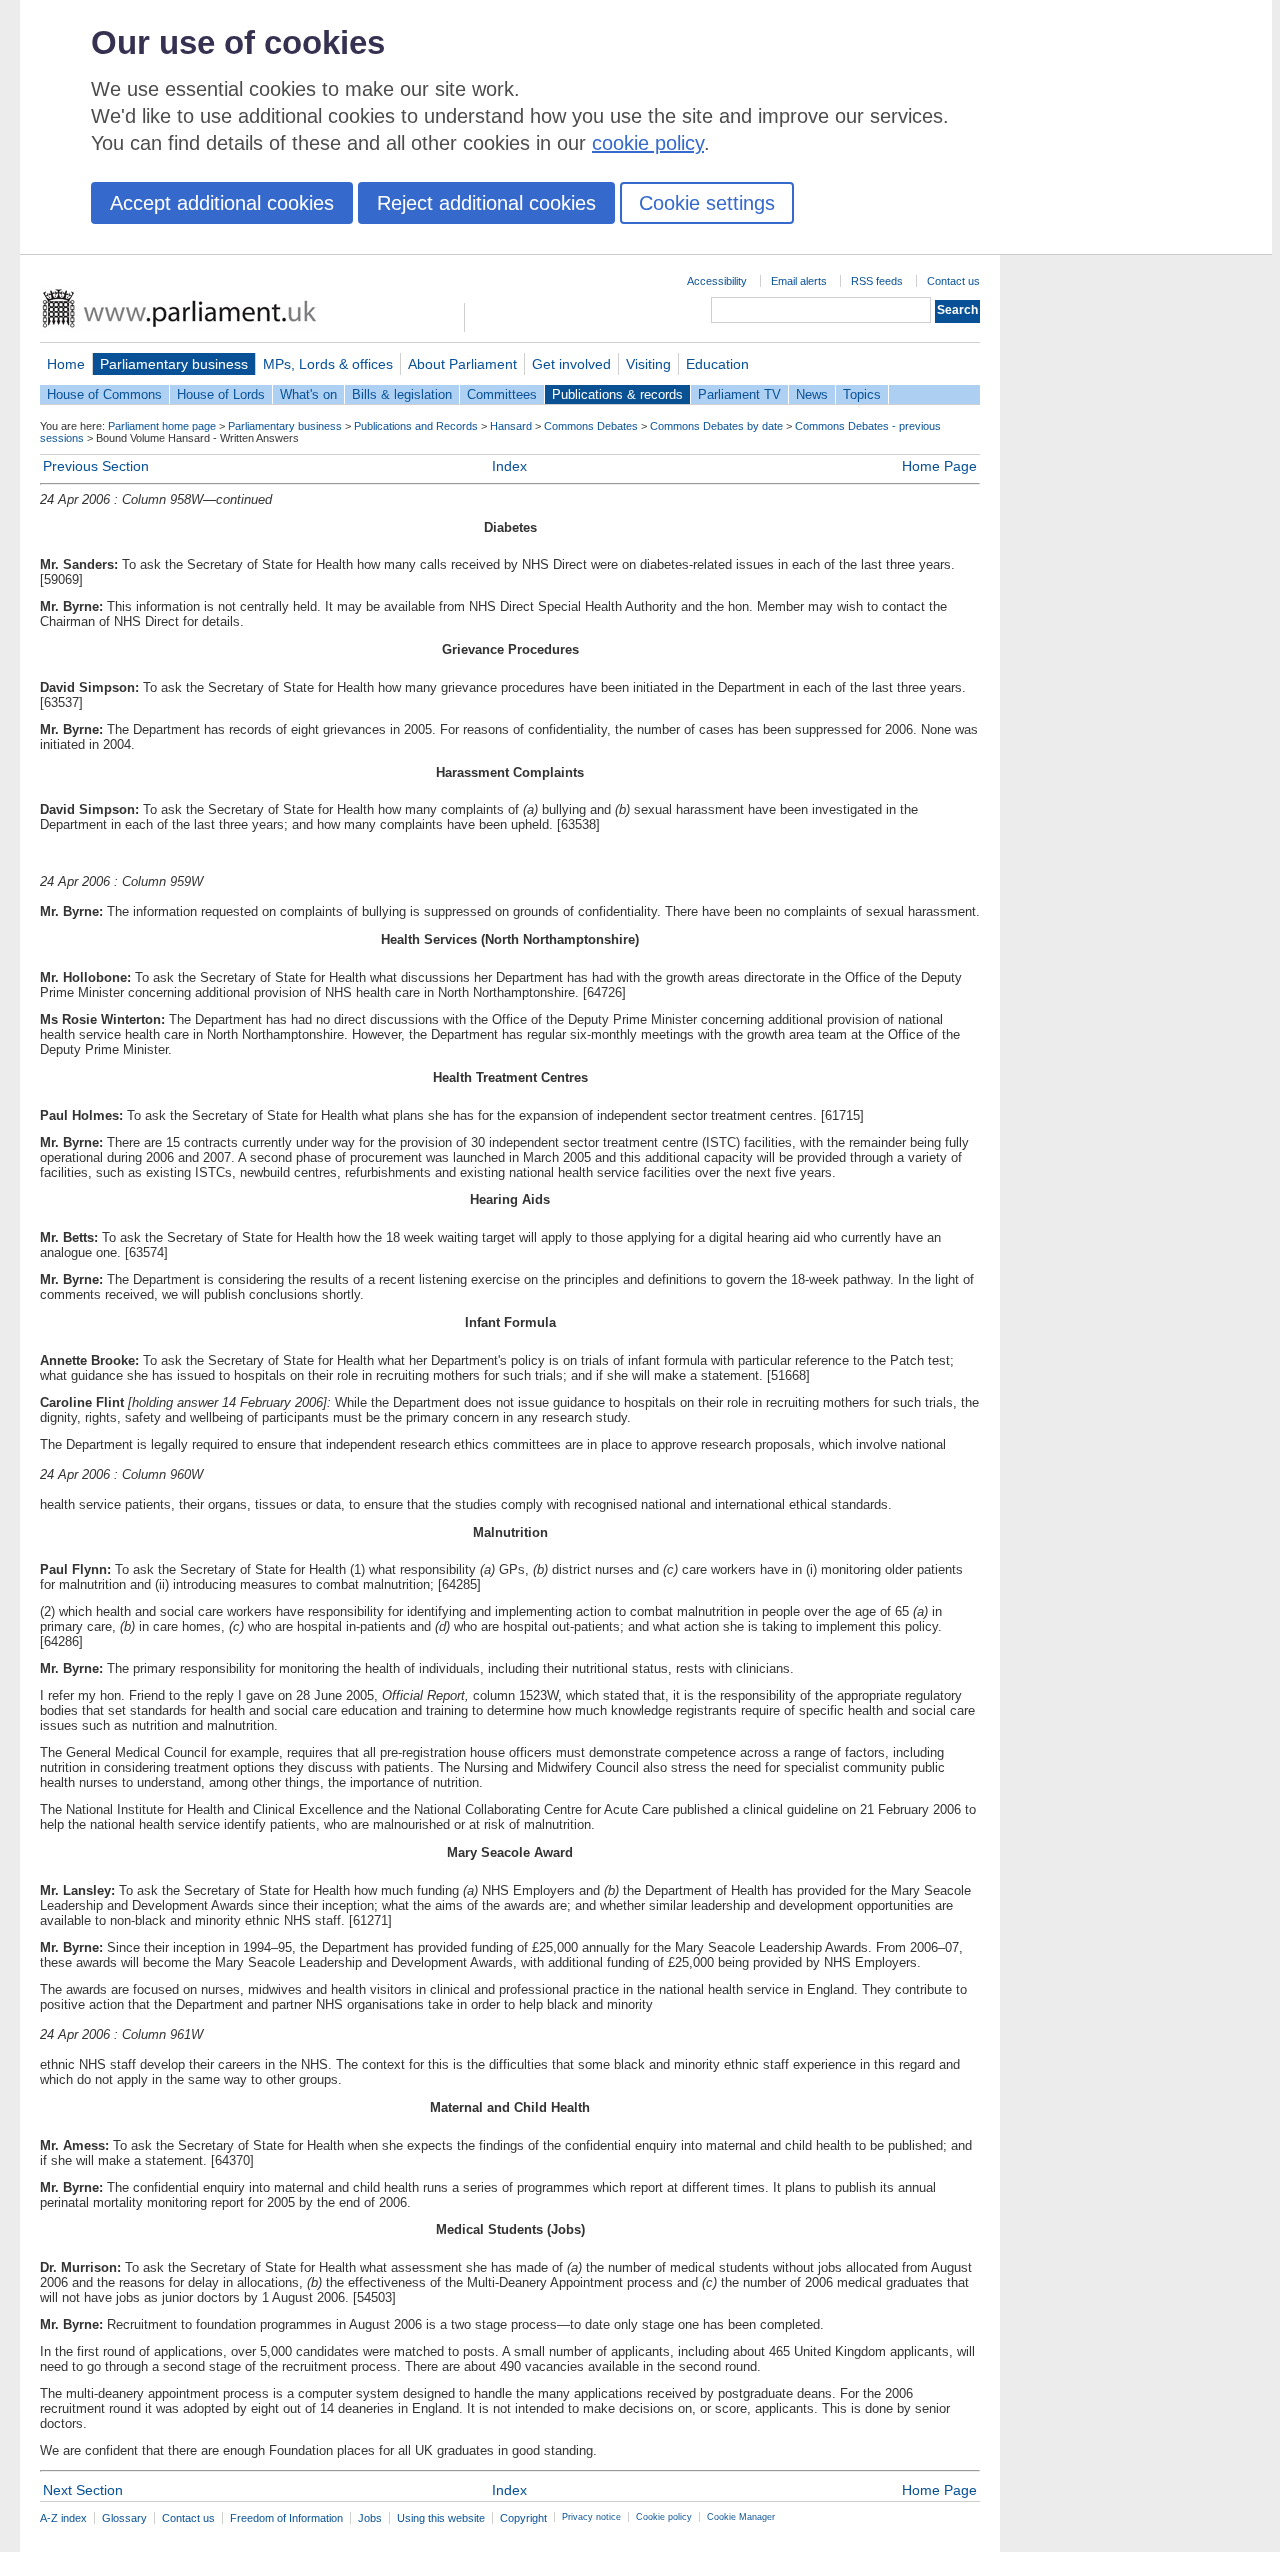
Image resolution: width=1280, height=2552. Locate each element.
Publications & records (617, 394)
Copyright (523, 2518)
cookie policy (648, 143)
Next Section (83, 2490)
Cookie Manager (741, 2517)
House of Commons (104, 394)
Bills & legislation (402, 394)
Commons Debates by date (716, 426)
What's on (308, 394)
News (812, 394)
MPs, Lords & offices (328, 364)
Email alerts (799, 281)
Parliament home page (162, 426)
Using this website (441, 2518)
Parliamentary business (174, 364)
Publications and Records (416, 426)
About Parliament (462, 364)
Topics (862, 394)
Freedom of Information (286, 2518)
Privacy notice (591, 2517)
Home (66, 364)
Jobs (370, 2518)
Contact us (953, 281)
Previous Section (96, 466)
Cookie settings (707, 203)
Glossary (124, 2518)
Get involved (571, 364)
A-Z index (63, 2518)
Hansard (511, 426)
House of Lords (221, 394)
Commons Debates (591, 426)
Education (717, 364)
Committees (502, 394)
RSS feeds (877, 281)
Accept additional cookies (222, 203)
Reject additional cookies (486, 203)
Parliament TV (739, 394)
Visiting (648, 364)
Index (509, 466)
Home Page (939, 466)
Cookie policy (664, 2517)
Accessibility (717, 281)
